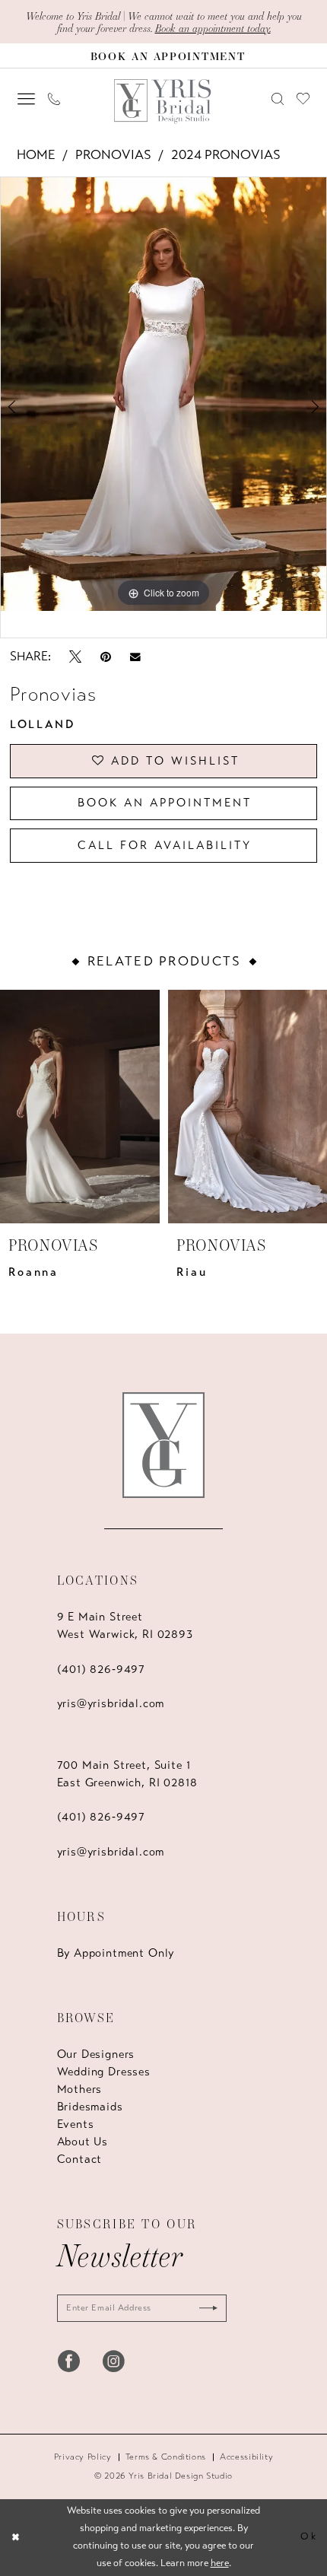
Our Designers (96, 2054)
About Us (83, 2142)
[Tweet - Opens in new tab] (75, 657)
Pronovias (113, 155)
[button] (26, 99)
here (220, 2563)
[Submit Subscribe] (204, 2309)
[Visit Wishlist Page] (303, 99)
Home (36, 155)
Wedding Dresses (104, 2072)
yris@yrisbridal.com (111, 1703)
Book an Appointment (165, 803)
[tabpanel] (163, 394)
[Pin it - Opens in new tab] (106, 657)
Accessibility (246, 2457)
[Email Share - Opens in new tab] (135, 656)
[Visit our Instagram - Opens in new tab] (114, 2361)
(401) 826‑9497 (102, 1669)
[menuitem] (26, 99)
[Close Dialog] (16, 2538)
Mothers (80, 2089)
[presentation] (80, 1106)
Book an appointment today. (213, 28)
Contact (80, 2159)
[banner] (164, 102)
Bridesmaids (90, 2107)
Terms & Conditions (166, 2457)
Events (76, 2124)
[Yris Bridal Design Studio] (164, 1445)
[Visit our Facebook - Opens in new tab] (69, 2361)
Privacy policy (83, 2457)
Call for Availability (165, 845)
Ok (309, 2536)
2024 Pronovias (226, 155)
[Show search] (277, 99)
